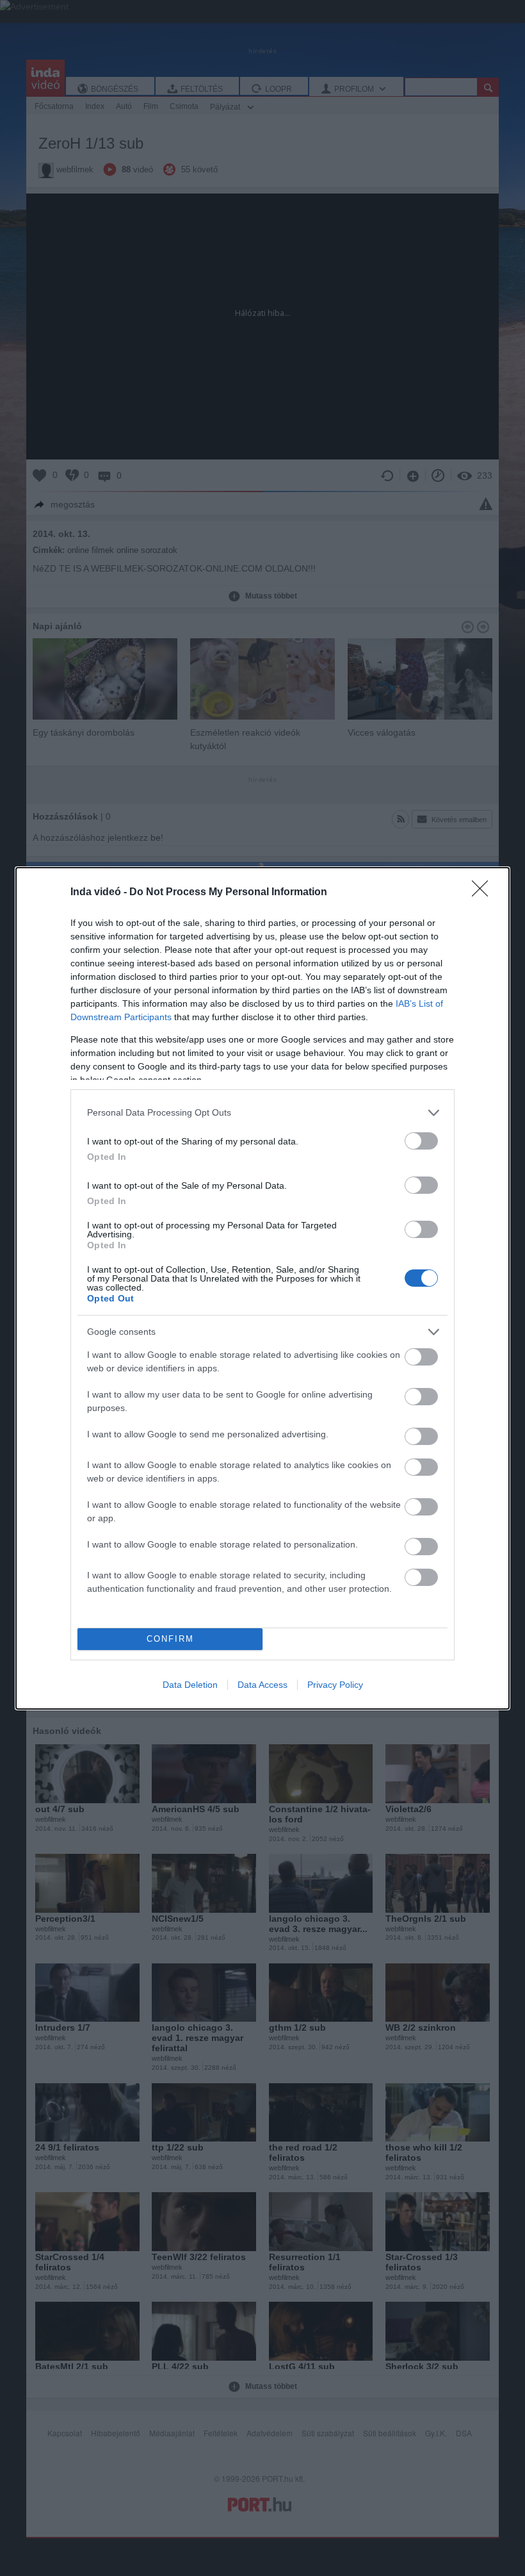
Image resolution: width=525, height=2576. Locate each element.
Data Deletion (190, 1685)
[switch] (421, 1141)
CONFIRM (170, 1639)
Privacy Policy (335, 1685)
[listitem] (262, 1113)
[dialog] (262, 1288)
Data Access (262, 1685)
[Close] (484, 893)
